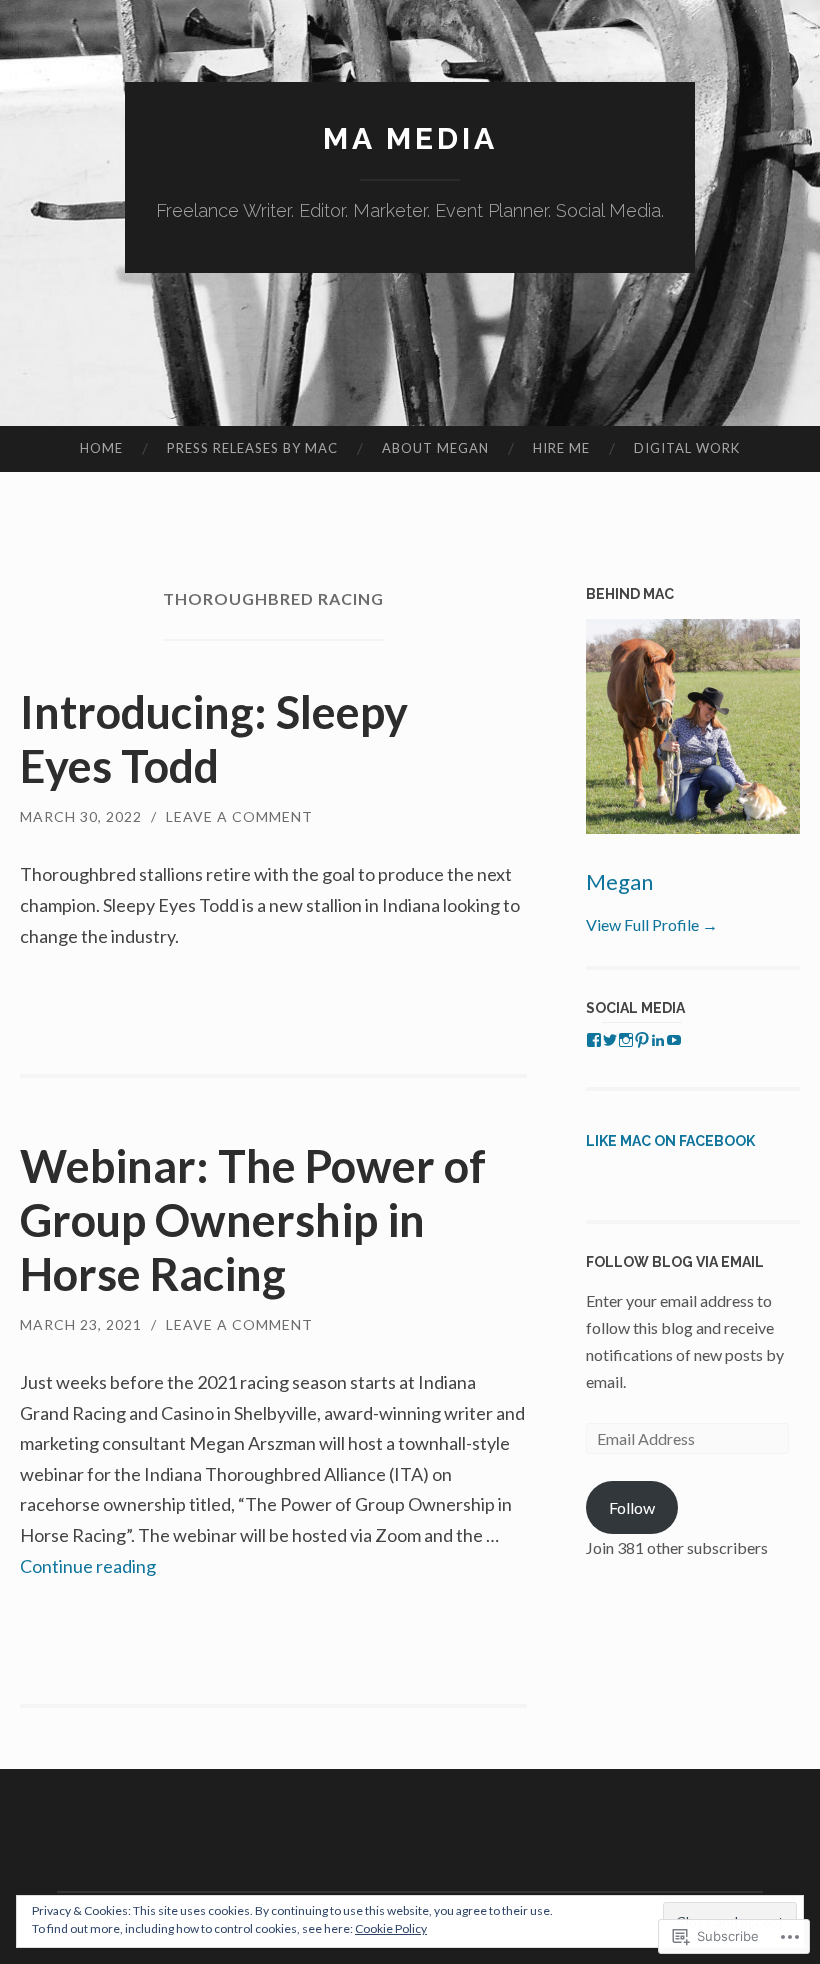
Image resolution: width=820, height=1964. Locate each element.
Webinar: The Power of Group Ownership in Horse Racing (253, 1220)
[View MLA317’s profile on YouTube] (674, 1040)
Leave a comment (239, 816)
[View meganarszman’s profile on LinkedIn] (658, 1040)
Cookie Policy (391, 1928)
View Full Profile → (652, 924)
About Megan (435, 448)
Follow (632, 1507)
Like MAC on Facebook (670, 1141)
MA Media (410, 138)
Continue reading (88, 1566)
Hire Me (561, 448)
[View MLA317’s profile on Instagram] (626, 1040)
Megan (619, 881)
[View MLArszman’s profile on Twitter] (610, 1040)
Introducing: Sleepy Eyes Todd (214, 739)
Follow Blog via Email (675, 1262)
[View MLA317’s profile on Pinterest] (642, 1040)
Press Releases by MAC (252, 448)
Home (101, 448)
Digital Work (687, 448)
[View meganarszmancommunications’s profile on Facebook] (594, 1040)
